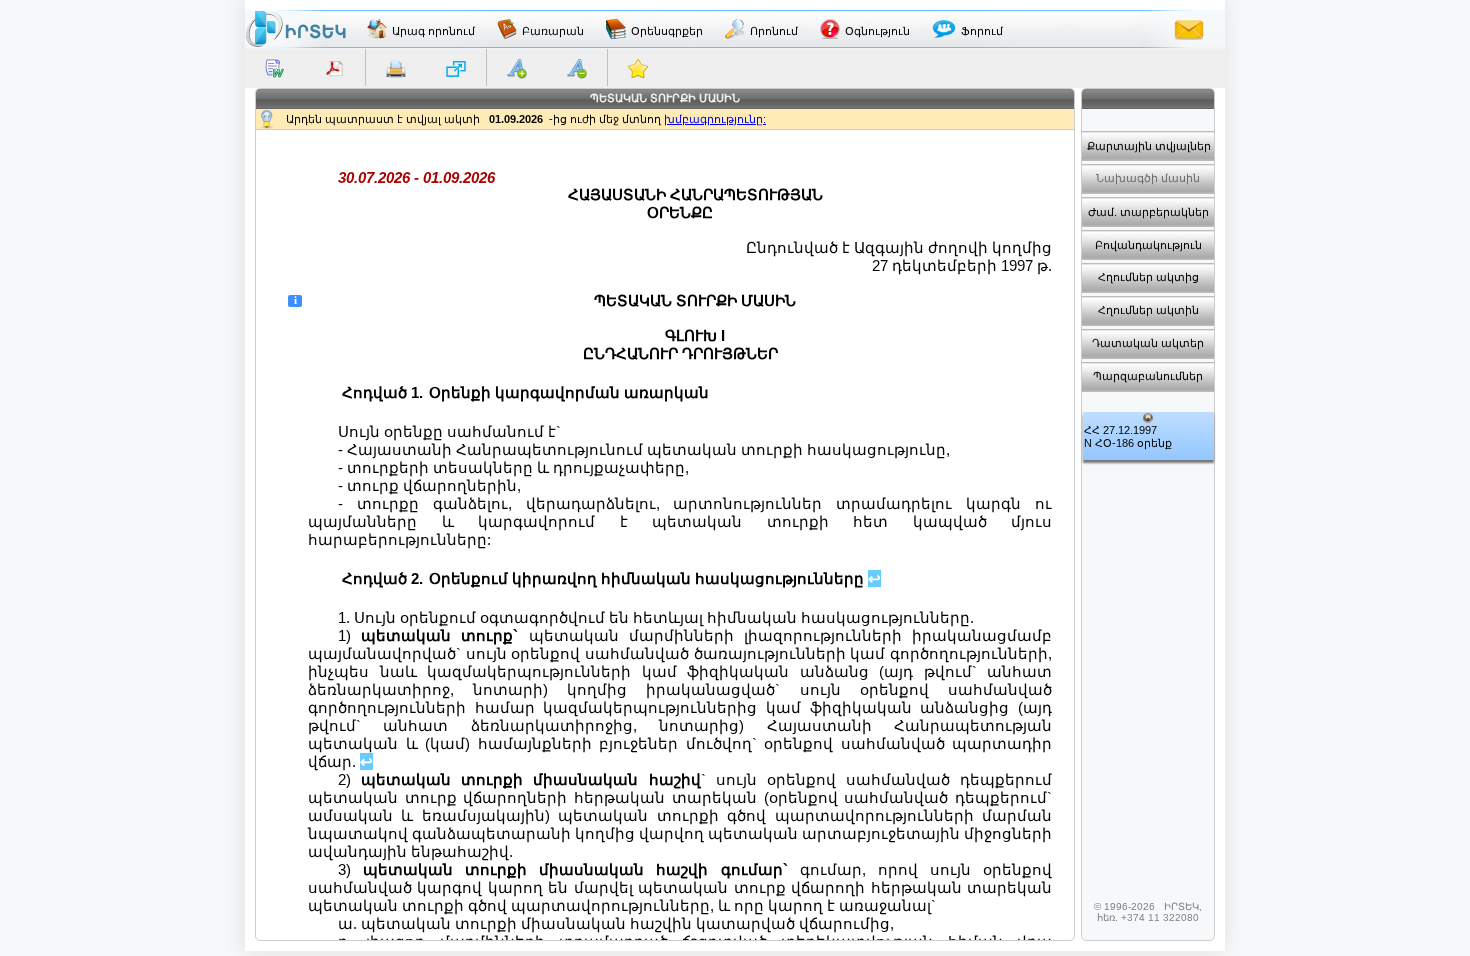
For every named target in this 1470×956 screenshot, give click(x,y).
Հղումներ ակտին (1148, 310)
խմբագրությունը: (715, 119)
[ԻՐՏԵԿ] (296, 29)
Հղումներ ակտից (1148, 277)
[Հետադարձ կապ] (1189, 29)
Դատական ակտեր (1148, 343)
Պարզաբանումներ (1148, 376)
